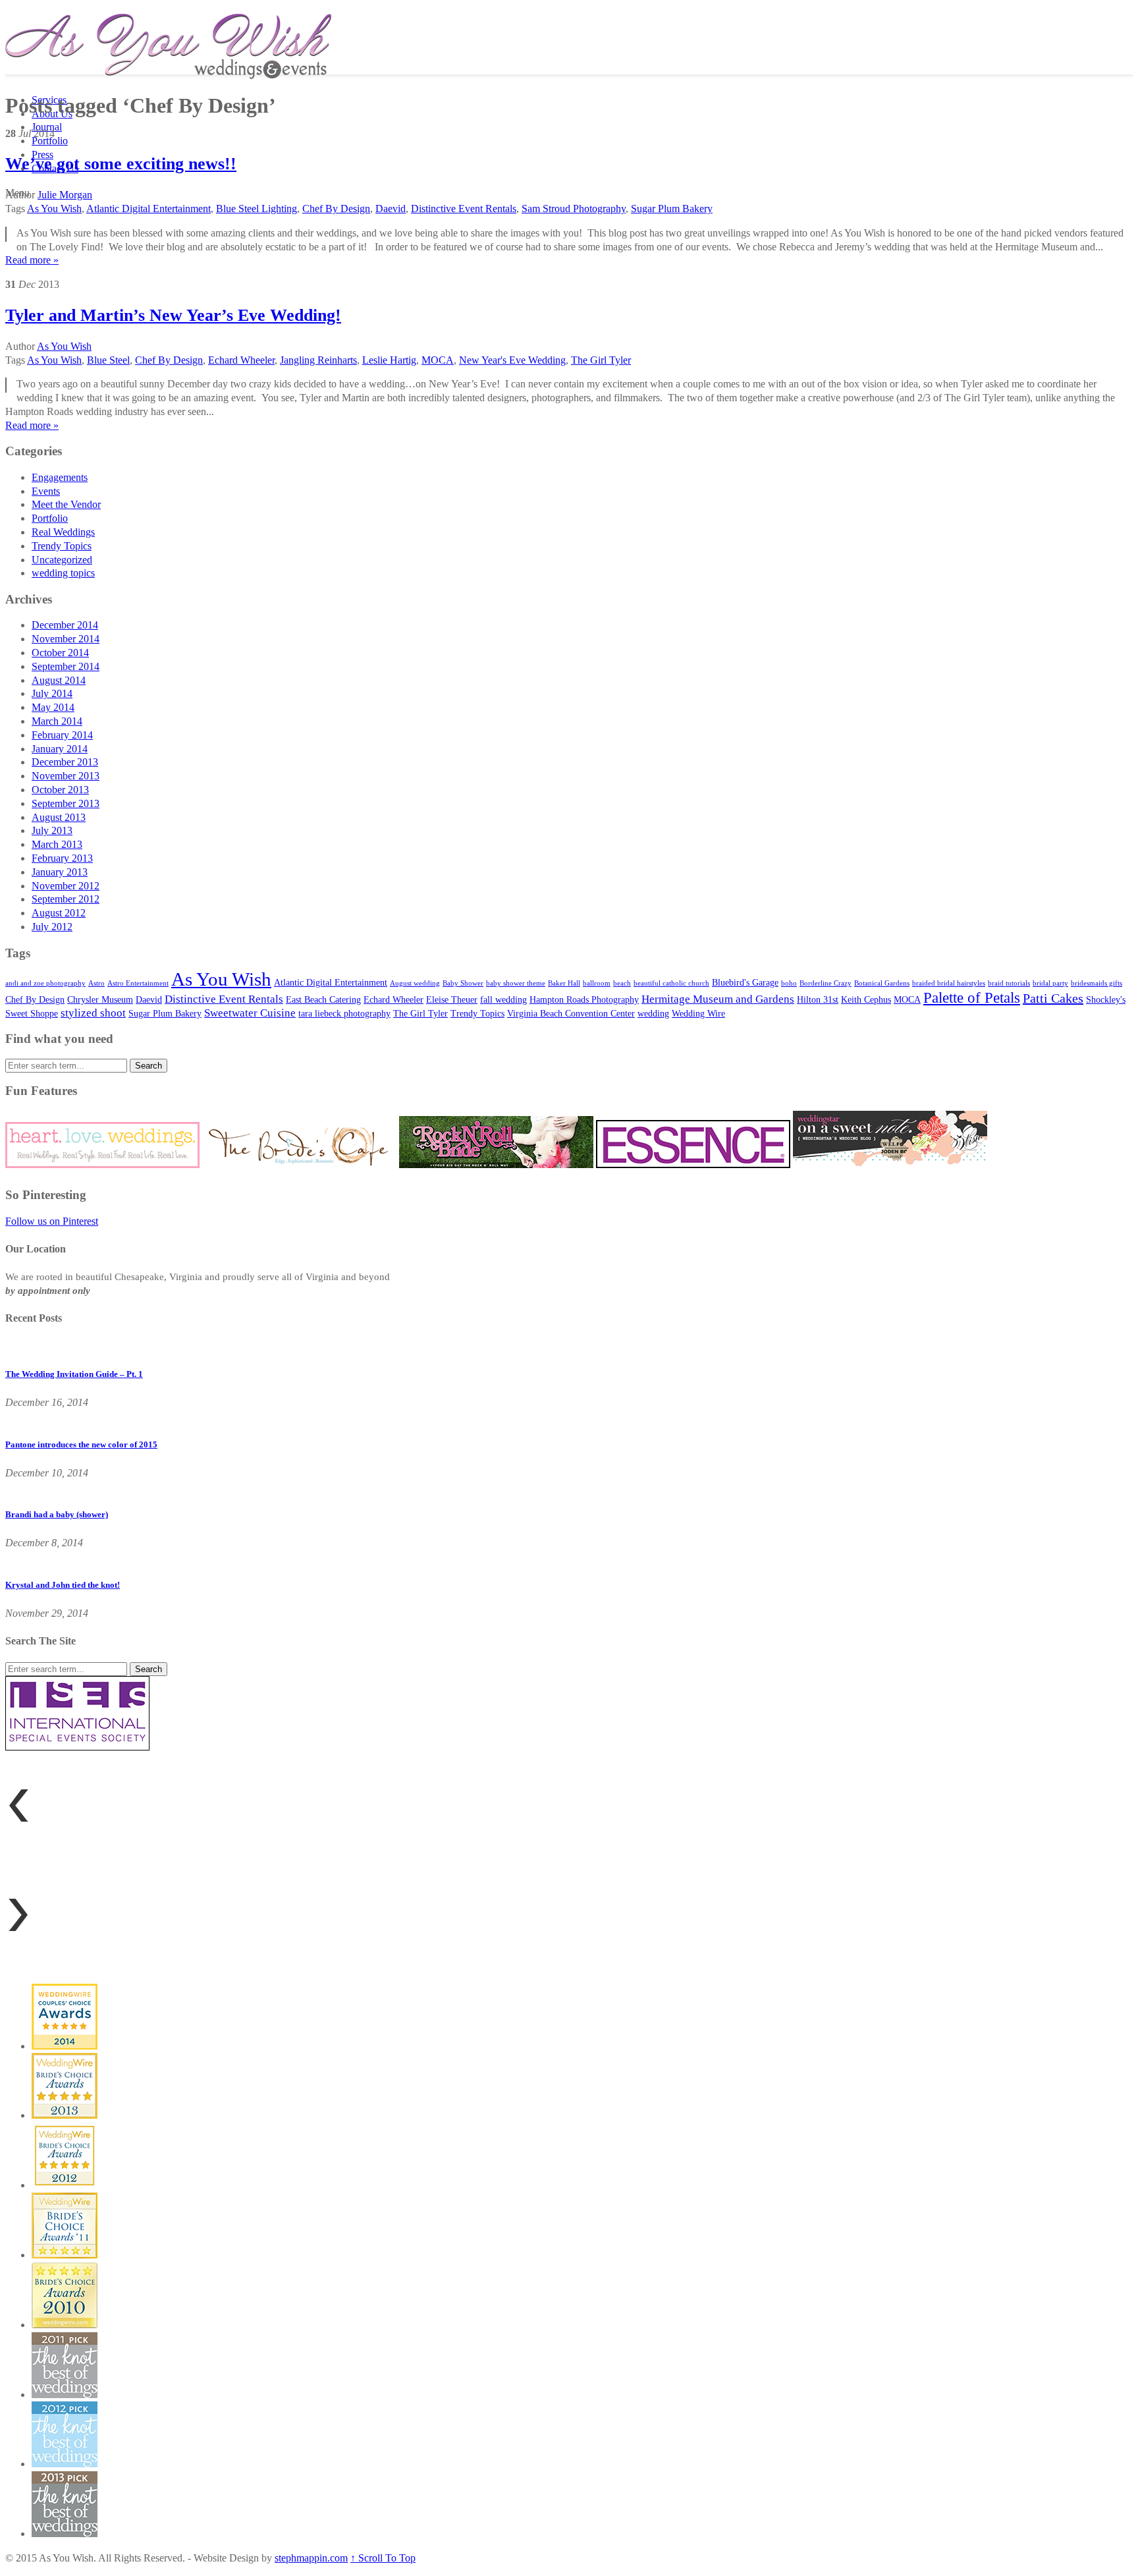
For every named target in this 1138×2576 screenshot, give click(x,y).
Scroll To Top (383, 2558)
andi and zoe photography (45, 983)
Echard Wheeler (241, 360)
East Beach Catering (323, 999)
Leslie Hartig (389, 360)
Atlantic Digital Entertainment (149, 209)
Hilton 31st (818, 999)
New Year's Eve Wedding (512, 360)
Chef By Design (336, 209)
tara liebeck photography (344, 1013)
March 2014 (57, 721)
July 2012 (52, 927)
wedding (653, 1013)
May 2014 (53, 707)
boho (789, 983)
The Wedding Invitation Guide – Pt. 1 (74, 1374)
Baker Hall (564, 983)
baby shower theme (516, 983)
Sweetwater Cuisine (250, 1013)
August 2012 (59, 913)
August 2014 (59, 680)
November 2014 (66, 639)
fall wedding (503, 999)
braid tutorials (1009, 983)
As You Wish (54, 209)
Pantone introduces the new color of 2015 (81, 1444)
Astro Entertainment (138, 983)
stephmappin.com (311, 2558)
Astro (96, 983)
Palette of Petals (972, 997)
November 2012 (66, 886)
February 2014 (62, 735)
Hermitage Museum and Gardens (718, 999)
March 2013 (57, 844)
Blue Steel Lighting (257, 209)
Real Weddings (63, 532)
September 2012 (66, 899)
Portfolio (50, 141)
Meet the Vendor (66, 504)
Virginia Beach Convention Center (571, 1013)
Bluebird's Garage (745, 982)
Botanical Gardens (882, 983)
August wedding (415, 983)
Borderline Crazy (826, 983)
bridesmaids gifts (1097, 983)
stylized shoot (93, 1013)
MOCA (438, 360)
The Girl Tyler (601, 360)
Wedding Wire (698, 1013)
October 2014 (60, 653)
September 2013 (66, 803)
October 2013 (60, 790)
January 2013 (60, 872)
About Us (52, 114)
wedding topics (63, 573)
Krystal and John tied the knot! (63, 1585)
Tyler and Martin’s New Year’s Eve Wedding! (173, 315)
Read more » (32, 260)
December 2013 (65, 762)
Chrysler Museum (100, 999)
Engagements (60, 477)
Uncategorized (62, 560)
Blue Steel (108, 360)
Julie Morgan (65, 195)
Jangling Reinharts (318, 360)
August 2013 (59, 817)
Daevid (391, 209)
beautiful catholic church (671, 983)
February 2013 (62, 858)
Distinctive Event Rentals (464, 209)
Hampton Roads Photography (584, 999)
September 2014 (66, 666)
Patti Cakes (1053, 998)
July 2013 (52, 830)
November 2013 (66, 776)
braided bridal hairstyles (949, 983)
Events (46, 491)
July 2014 (52, 693)
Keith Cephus (866, 999)
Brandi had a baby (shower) (57, 1514)
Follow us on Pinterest (52, 1221)
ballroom (597, 983)
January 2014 (60, 749)
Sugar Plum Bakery (672, 209)
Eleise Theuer (452, 999)
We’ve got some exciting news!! (121, 164)
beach (622, 983)
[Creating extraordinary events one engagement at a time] (168, 72)
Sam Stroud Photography (574, 209)
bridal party (1050, 983)
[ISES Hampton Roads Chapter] (77, 1747)
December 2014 (65, 625)
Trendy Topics (62, 546)
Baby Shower (463, 983)
